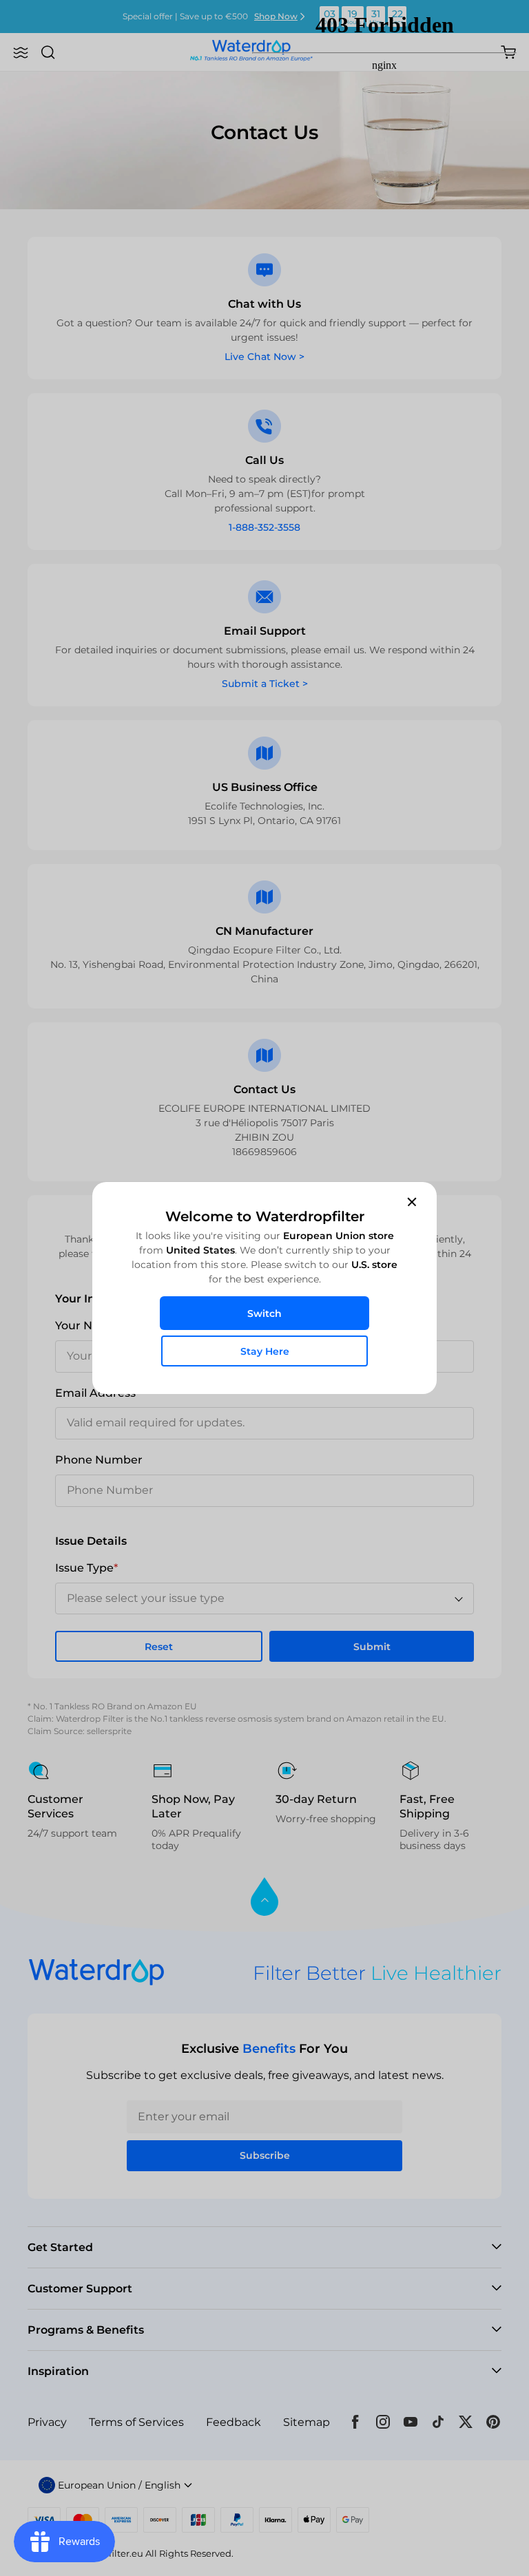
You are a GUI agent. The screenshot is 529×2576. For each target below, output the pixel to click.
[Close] (412, 1201)
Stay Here (265, 1351)
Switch (264, 1313)
